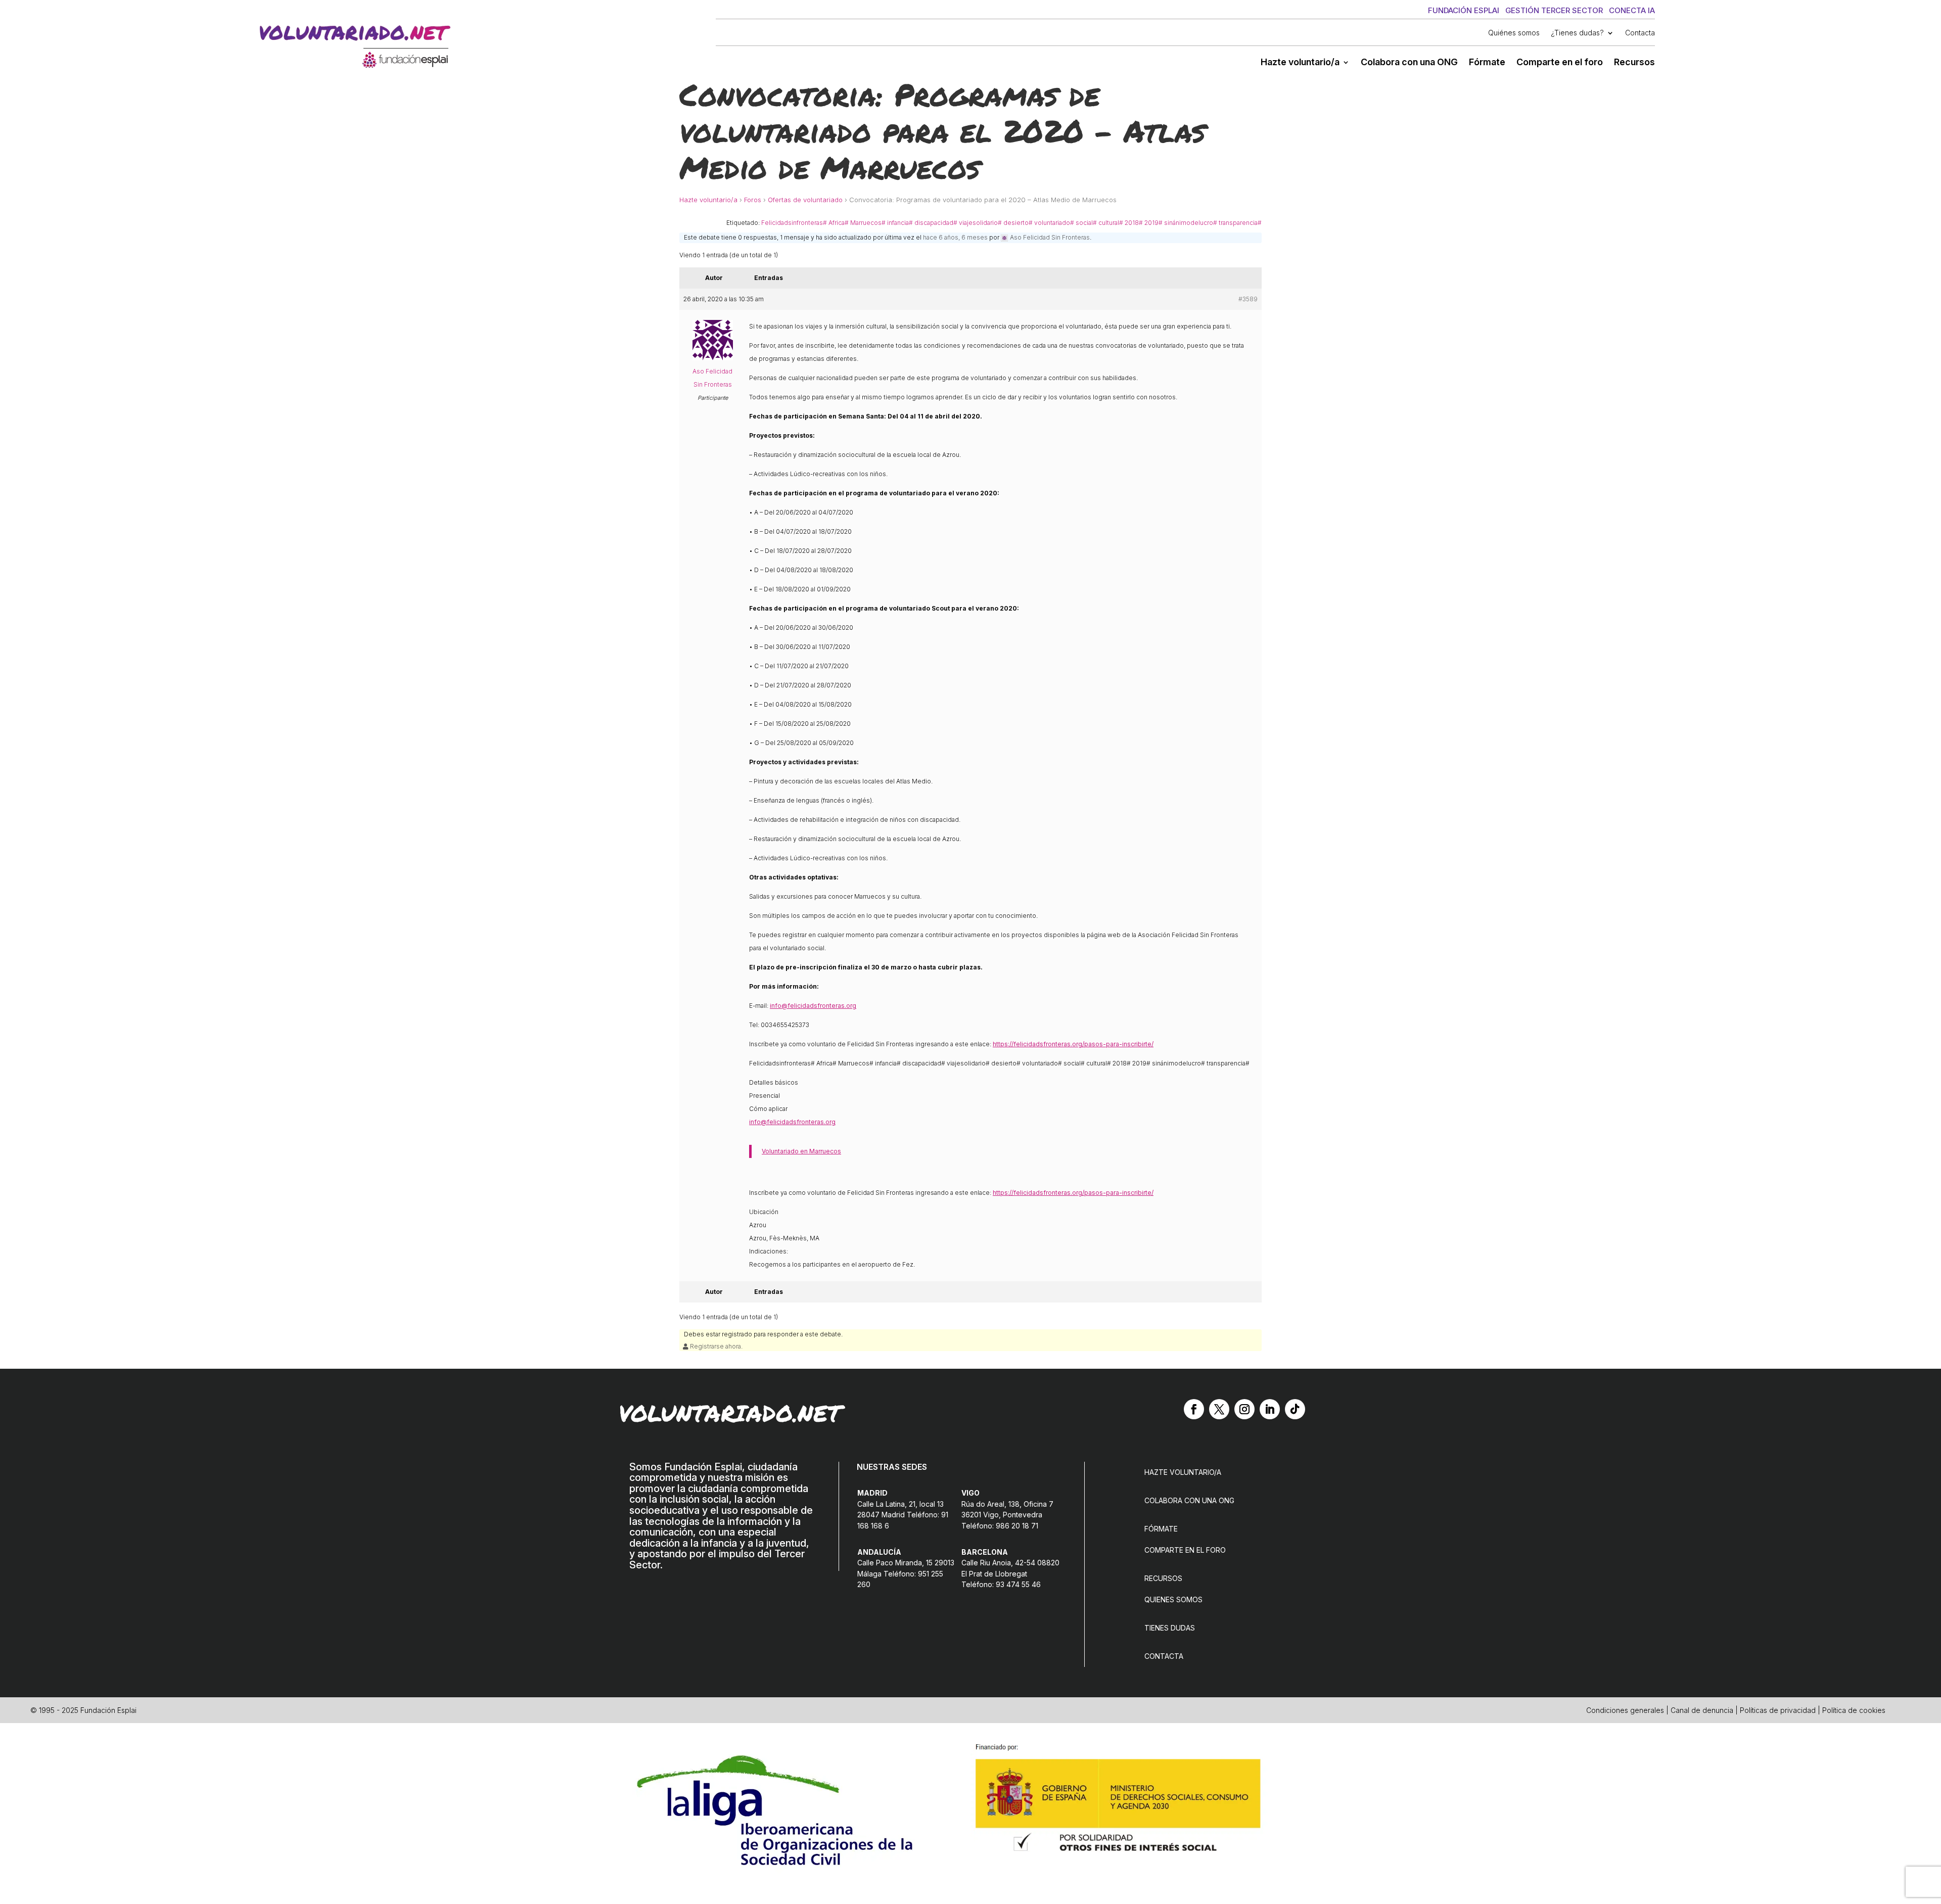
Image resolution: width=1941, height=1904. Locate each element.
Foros (753, 200)
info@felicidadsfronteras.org (813, 1006)
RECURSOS (1163, 1578)
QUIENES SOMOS (1173, 1599)
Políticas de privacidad (1778, 1710)
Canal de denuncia (1702, 1710)
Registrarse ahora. (715, 1346)
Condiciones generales (1625, 1710)
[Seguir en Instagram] (1244, 1409)
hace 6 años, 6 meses (955, 237)
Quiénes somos (1514, 33)
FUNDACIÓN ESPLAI (1464, 10)
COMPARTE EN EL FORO (1185, 1550)
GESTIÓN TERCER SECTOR (1554, 10)
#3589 (1248, 299)
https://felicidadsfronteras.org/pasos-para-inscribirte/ (1073, 1044)
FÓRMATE (1161, 1529)
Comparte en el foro (1560, 63)
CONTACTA (1164, 1656)
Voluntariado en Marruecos (801, 1151)
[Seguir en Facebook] (1194, 1409)
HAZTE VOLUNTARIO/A (1183, 1472)
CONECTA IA (1632, 10)
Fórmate (1487, 63)
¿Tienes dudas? (1577, 33)
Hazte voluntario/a (1300, 63)
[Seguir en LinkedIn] (1270, 1409)
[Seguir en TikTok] (1295, 1409)
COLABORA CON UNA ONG (1189, 1500)
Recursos (1634, 63)
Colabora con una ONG (1409, 63)
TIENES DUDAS (1170, 1628)
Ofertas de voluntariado (805, 200)
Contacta (1640, 33)
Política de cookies (1854, 1710)
